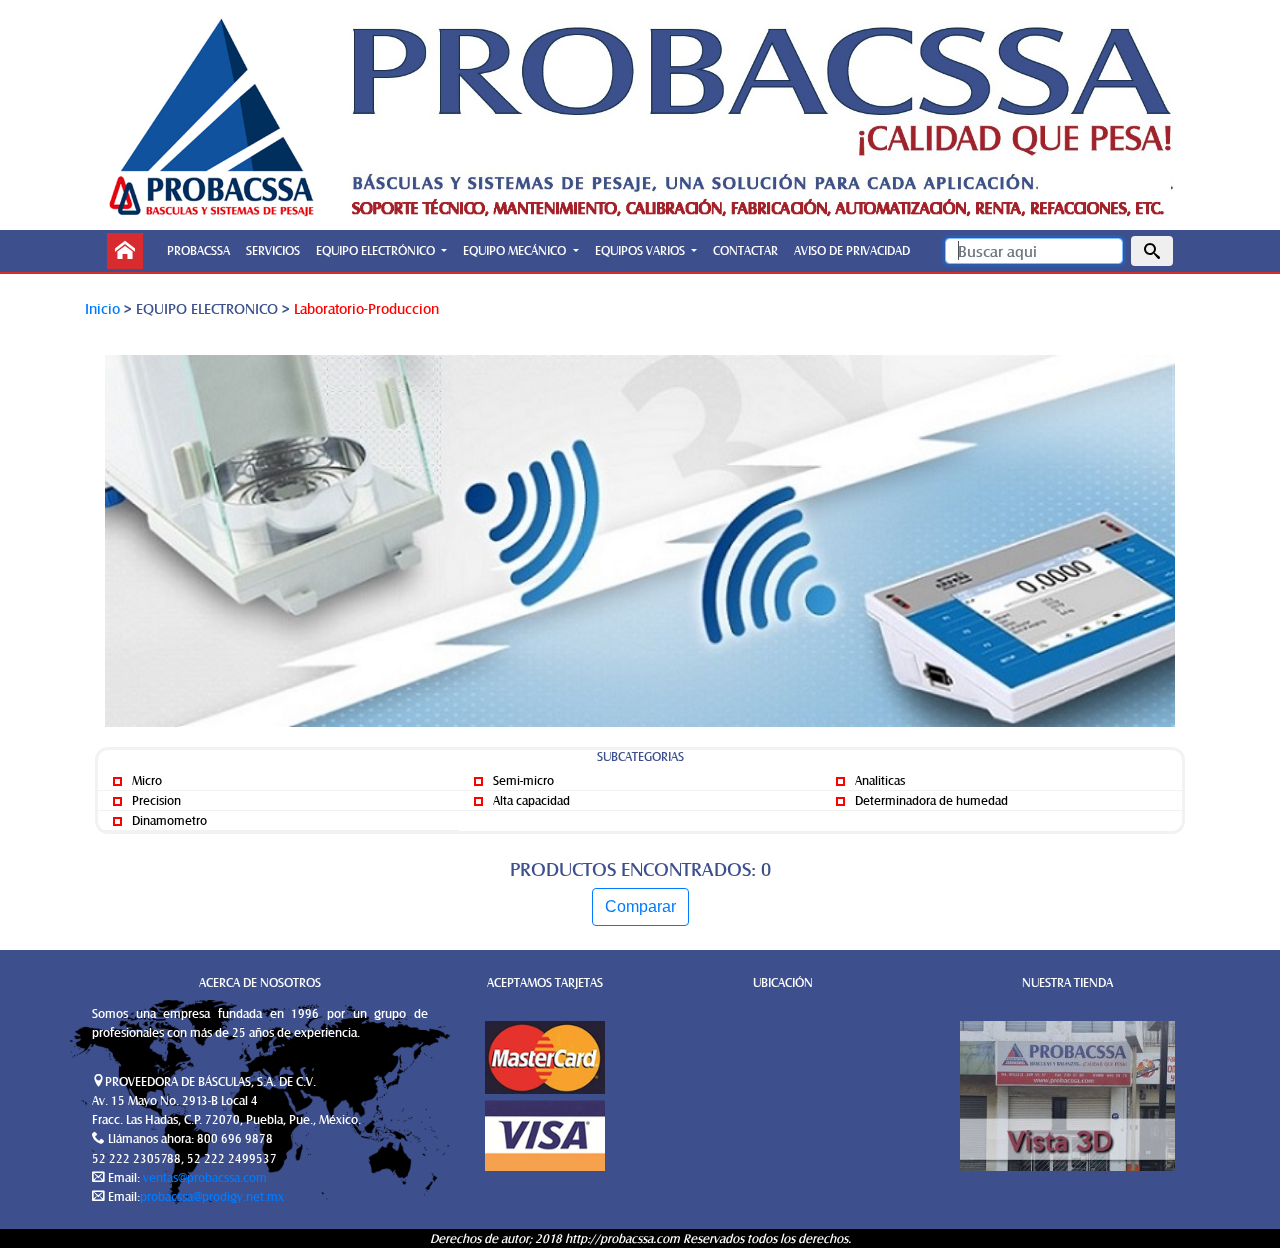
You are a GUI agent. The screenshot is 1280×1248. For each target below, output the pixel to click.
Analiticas (878, 780)
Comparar (640, 906)
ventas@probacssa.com (203, 1177)
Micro (145, 780)
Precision (155, 800)
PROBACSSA (198, 250)
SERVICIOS (273, 250)
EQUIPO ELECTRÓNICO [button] (377, 250)
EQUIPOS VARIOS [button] (641, 250)
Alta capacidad (530, 800)
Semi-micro (522, 780)
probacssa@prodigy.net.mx (212, 1196)
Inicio (102, 308)
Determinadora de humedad (930, 800)
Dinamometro (168, 820)
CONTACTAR (745, 250)
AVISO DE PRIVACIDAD (852, 250)
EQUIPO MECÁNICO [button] (516, 250)
